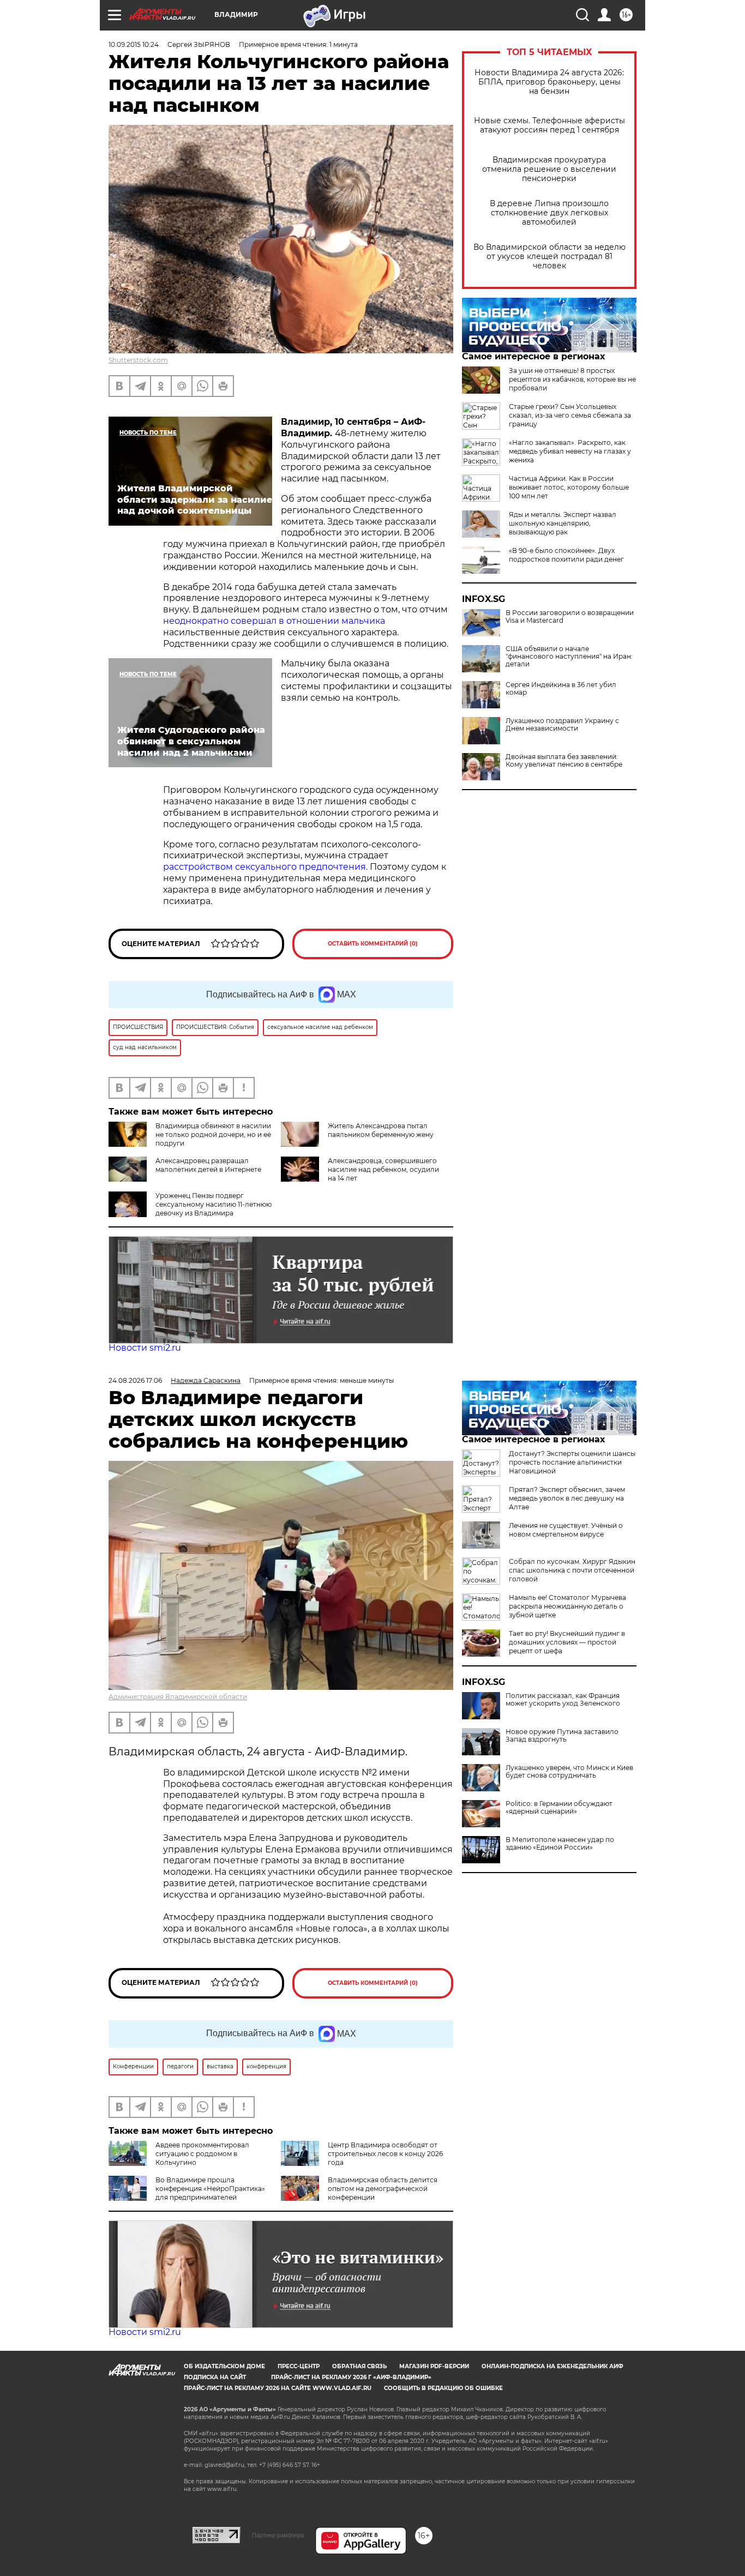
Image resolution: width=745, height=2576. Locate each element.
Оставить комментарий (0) (373, 944)
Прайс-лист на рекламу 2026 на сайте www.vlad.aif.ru (278, 2388)
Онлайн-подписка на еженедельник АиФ (552, 2366)
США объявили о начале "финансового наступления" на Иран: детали (569, 657)
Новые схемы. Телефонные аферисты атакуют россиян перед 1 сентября (549, 125)
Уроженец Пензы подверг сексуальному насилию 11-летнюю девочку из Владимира (214, 1204)
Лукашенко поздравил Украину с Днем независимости (562, 725)
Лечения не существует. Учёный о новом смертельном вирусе (566, 1530)
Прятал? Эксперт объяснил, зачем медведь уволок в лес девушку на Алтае (567, 1498)
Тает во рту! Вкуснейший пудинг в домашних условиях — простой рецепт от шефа (567, 1642)
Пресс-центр (299, 2366)
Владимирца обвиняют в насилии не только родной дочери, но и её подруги (213, 1134)
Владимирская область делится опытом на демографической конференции (383, 2189)
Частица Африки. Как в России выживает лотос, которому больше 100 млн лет (569, 487)
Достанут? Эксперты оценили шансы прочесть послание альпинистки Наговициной (572, 1462)
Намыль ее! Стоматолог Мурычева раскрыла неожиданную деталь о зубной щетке (567, 1606)
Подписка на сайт (215, 2377)
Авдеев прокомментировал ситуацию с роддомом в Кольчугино (202, 2154)
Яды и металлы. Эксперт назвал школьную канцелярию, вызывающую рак (563, 523)
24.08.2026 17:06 (135, 1380)
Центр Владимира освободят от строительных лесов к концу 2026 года (385, 2154)
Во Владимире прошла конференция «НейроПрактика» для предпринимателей (210, 2189)
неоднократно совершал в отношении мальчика (274, 621)
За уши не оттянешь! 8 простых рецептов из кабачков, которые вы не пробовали (572, 379)
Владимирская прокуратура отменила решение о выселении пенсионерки (549, 169)
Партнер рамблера (278, 2535)
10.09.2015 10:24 (134, 44)
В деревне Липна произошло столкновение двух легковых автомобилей (549, 213)
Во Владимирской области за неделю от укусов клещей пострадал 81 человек (549, 257)
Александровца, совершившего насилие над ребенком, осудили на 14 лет (383, 1169)
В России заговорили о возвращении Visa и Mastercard (570, 617)
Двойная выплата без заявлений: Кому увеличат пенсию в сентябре (564, 761)
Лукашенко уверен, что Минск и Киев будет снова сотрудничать (569, 1772)
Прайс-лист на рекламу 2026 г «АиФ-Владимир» (351, 2377)
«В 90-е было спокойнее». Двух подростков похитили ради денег (566, 555)
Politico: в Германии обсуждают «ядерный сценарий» (559, 1808)
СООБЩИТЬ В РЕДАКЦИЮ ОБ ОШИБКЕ (443, 2388)
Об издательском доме (224, 2366)
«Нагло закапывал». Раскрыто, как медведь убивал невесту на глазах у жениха (570, 451)
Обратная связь (359, 2366)
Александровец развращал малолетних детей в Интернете (208, 1165)
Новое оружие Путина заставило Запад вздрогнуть (562, 1736)
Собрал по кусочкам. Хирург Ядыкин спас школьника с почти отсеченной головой (572, 1570)
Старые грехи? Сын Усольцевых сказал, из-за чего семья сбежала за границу (570, 415)
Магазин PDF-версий (434, 2366)
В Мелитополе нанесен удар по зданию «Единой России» (560, 1844)
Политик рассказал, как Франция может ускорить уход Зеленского (563, 1700)
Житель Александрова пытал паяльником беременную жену (381, 1130)
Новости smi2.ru (145, 1348)
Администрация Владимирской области (178, 1697)
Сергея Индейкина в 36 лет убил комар (561, 689)
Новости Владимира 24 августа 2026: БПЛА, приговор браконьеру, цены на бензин (549, 82)
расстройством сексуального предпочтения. (265, 867)
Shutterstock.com (138, 360)
